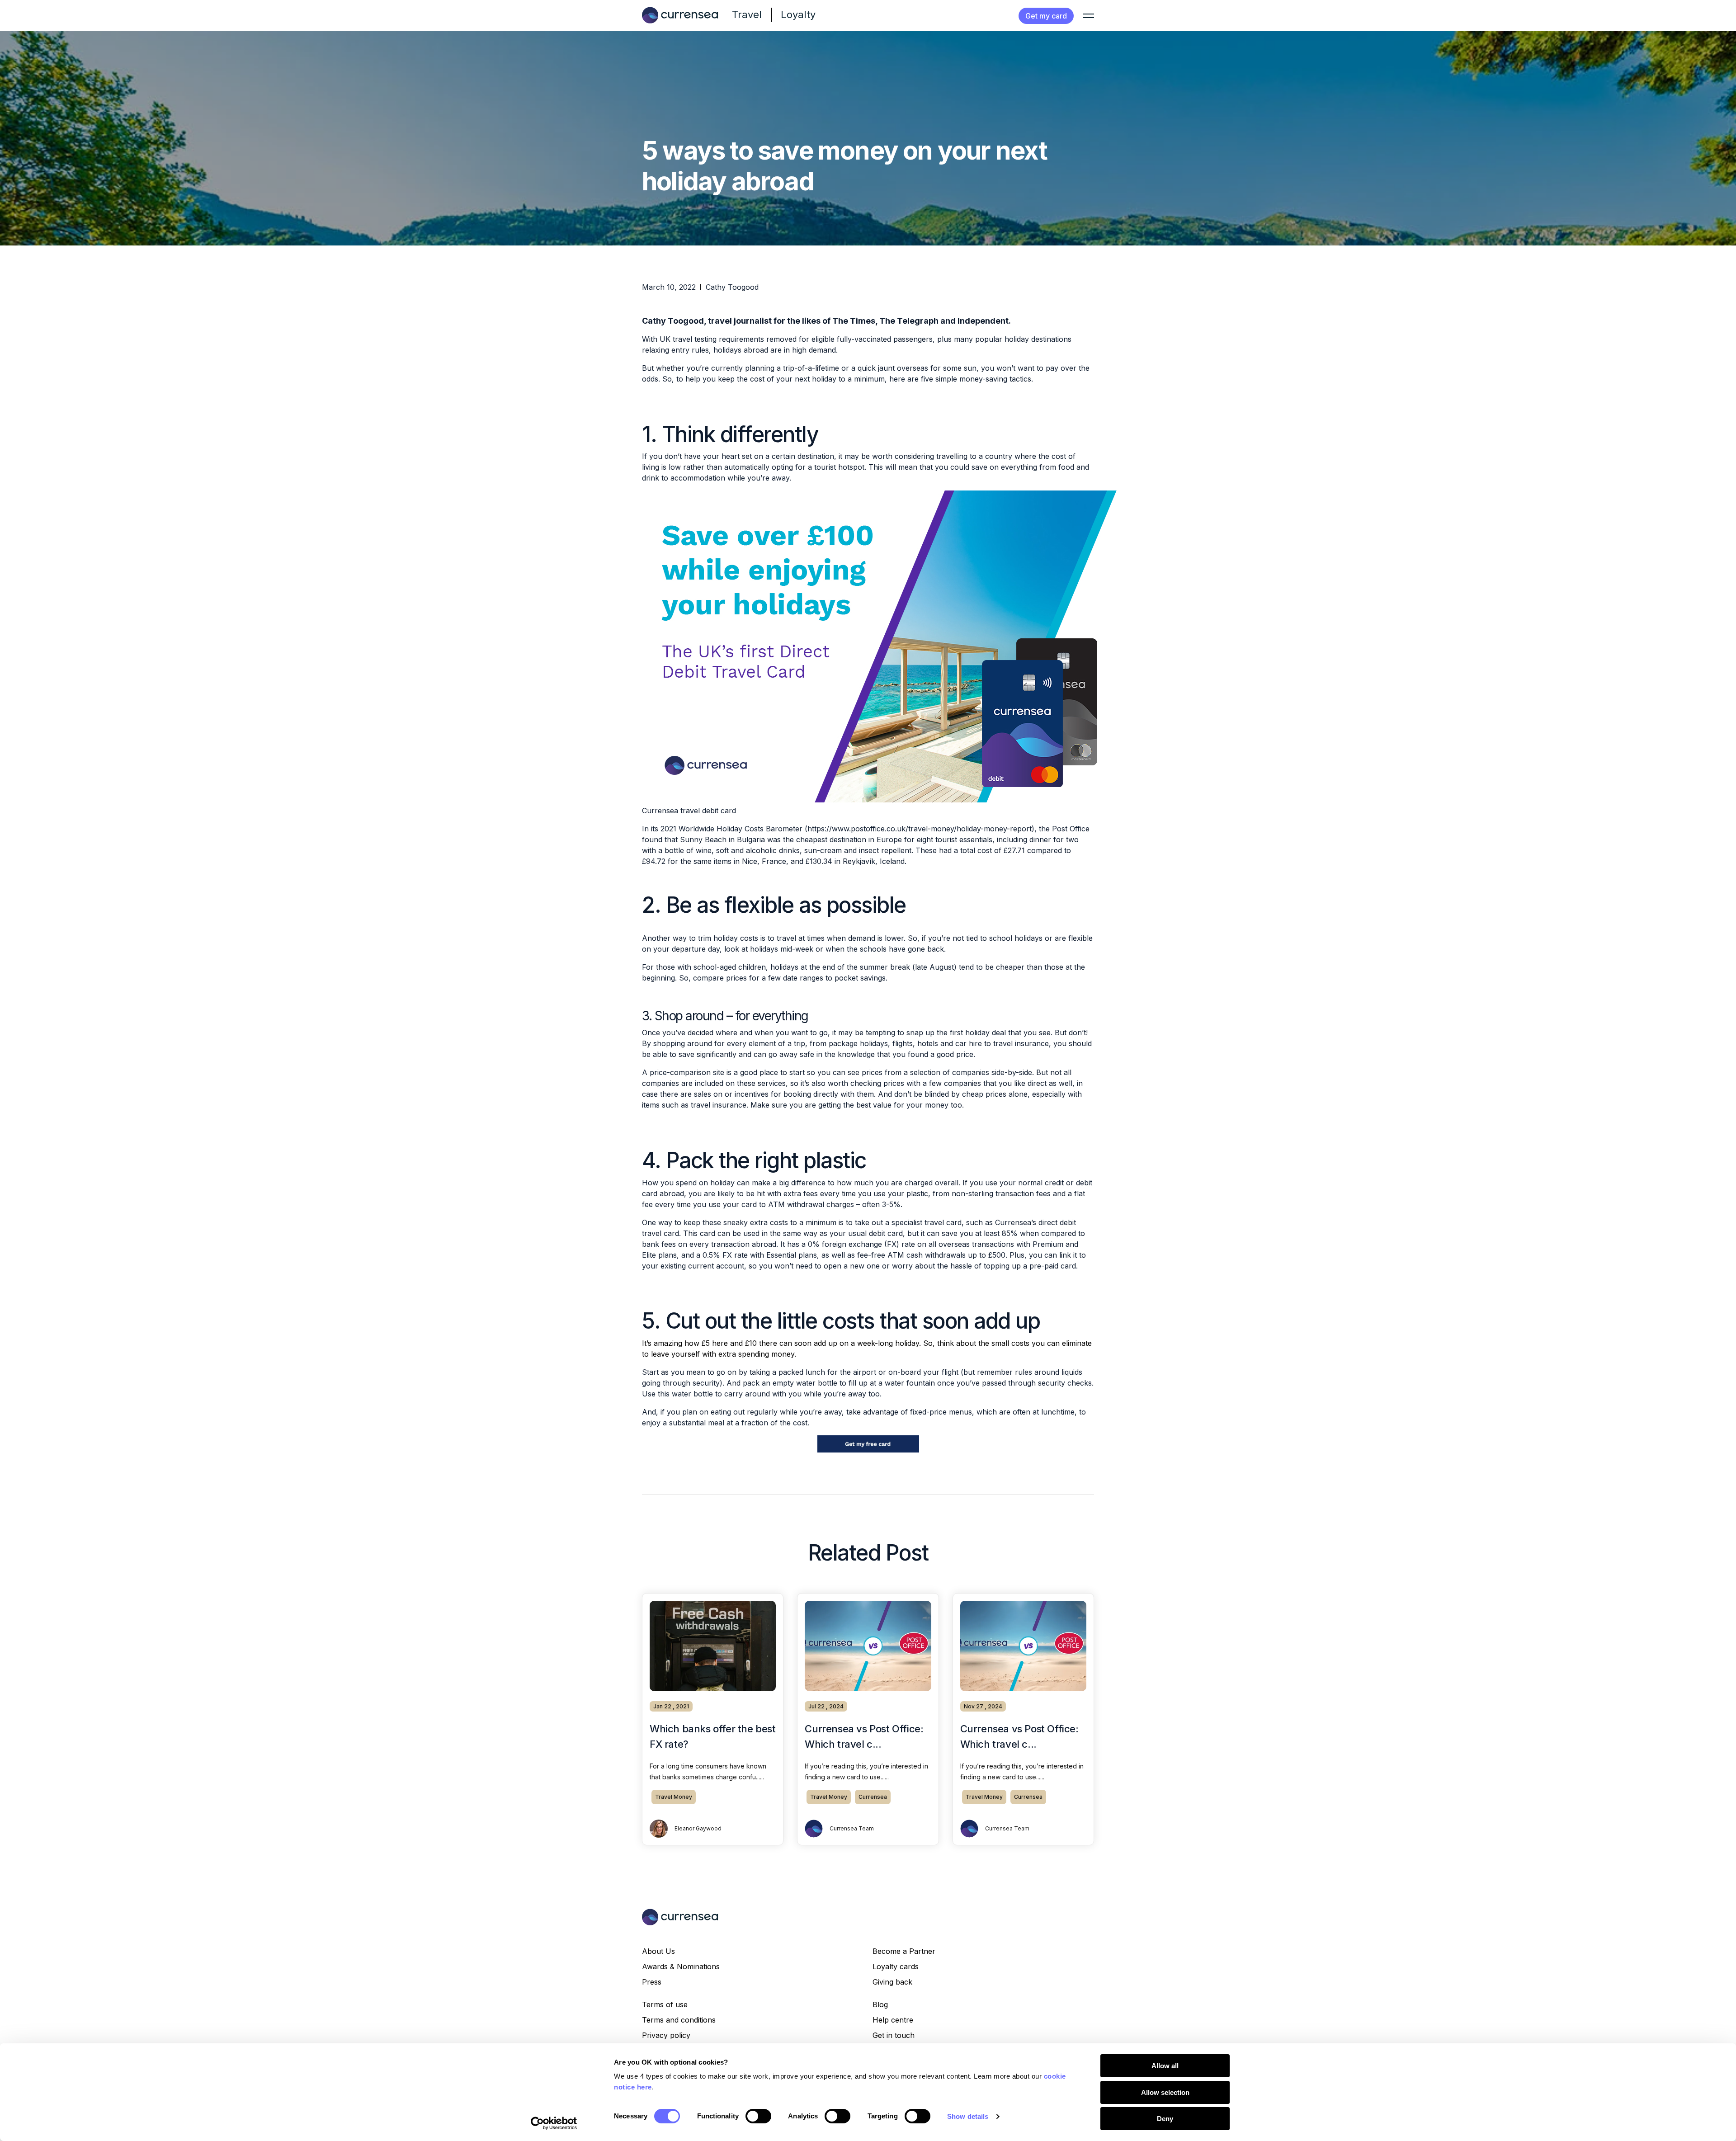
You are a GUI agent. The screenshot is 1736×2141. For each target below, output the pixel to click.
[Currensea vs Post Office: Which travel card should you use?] (868, 1646)
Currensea (873, 1797)
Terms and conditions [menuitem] (679, 2020)
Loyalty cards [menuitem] (896, 1967)
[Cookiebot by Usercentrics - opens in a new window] (554, 2123)
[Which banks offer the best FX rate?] (713, 1646)
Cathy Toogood (732, 287)
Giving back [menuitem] (892, 1982)
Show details (968, 2116)
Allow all (1165, 2066)
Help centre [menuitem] (893, 2020)
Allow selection (1165, 2092)
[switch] (758, 2116)
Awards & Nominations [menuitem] (681, 1967)
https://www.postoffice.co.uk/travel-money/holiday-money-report (920, 829)
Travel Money (674, 1797)
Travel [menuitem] (747, 14)
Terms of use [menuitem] (665, 2004)
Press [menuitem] (652, 1982)
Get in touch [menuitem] (894, 2035)
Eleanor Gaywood (698, 1828)
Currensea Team (852, 1828)
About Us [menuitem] (658, 1951)
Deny (1165, 2119)
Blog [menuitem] (880, 2004)
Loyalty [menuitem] (798, 14)
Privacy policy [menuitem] (666, 2035)
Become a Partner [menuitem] (904, 1951)
